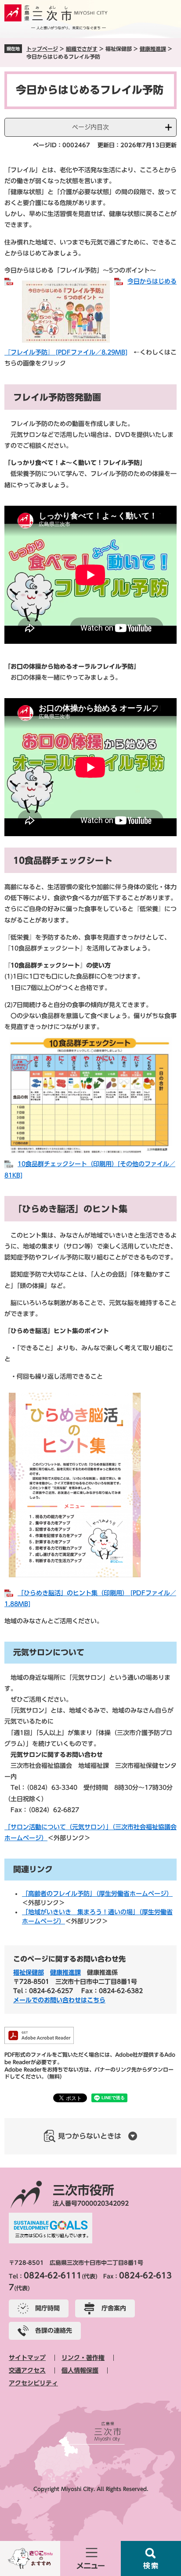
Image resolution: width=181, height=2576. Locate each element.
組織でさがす (82, 49)
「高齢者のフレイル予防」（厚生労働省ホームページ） (97, 1894)
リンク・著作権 (83, 2358)
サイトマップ (27, 2358)
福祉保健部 (29, 1973)
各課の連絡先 (54, 2331)
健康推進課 (153, 49)
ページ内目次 (90, 127)
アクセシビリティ (33, 2383)
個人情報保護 (80, 2370)
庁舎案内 (114, 2308)
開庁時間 (47, 2308)
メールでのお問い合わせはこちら (59, 2000)
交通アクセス (27, 2370)
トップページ (42, 49)
